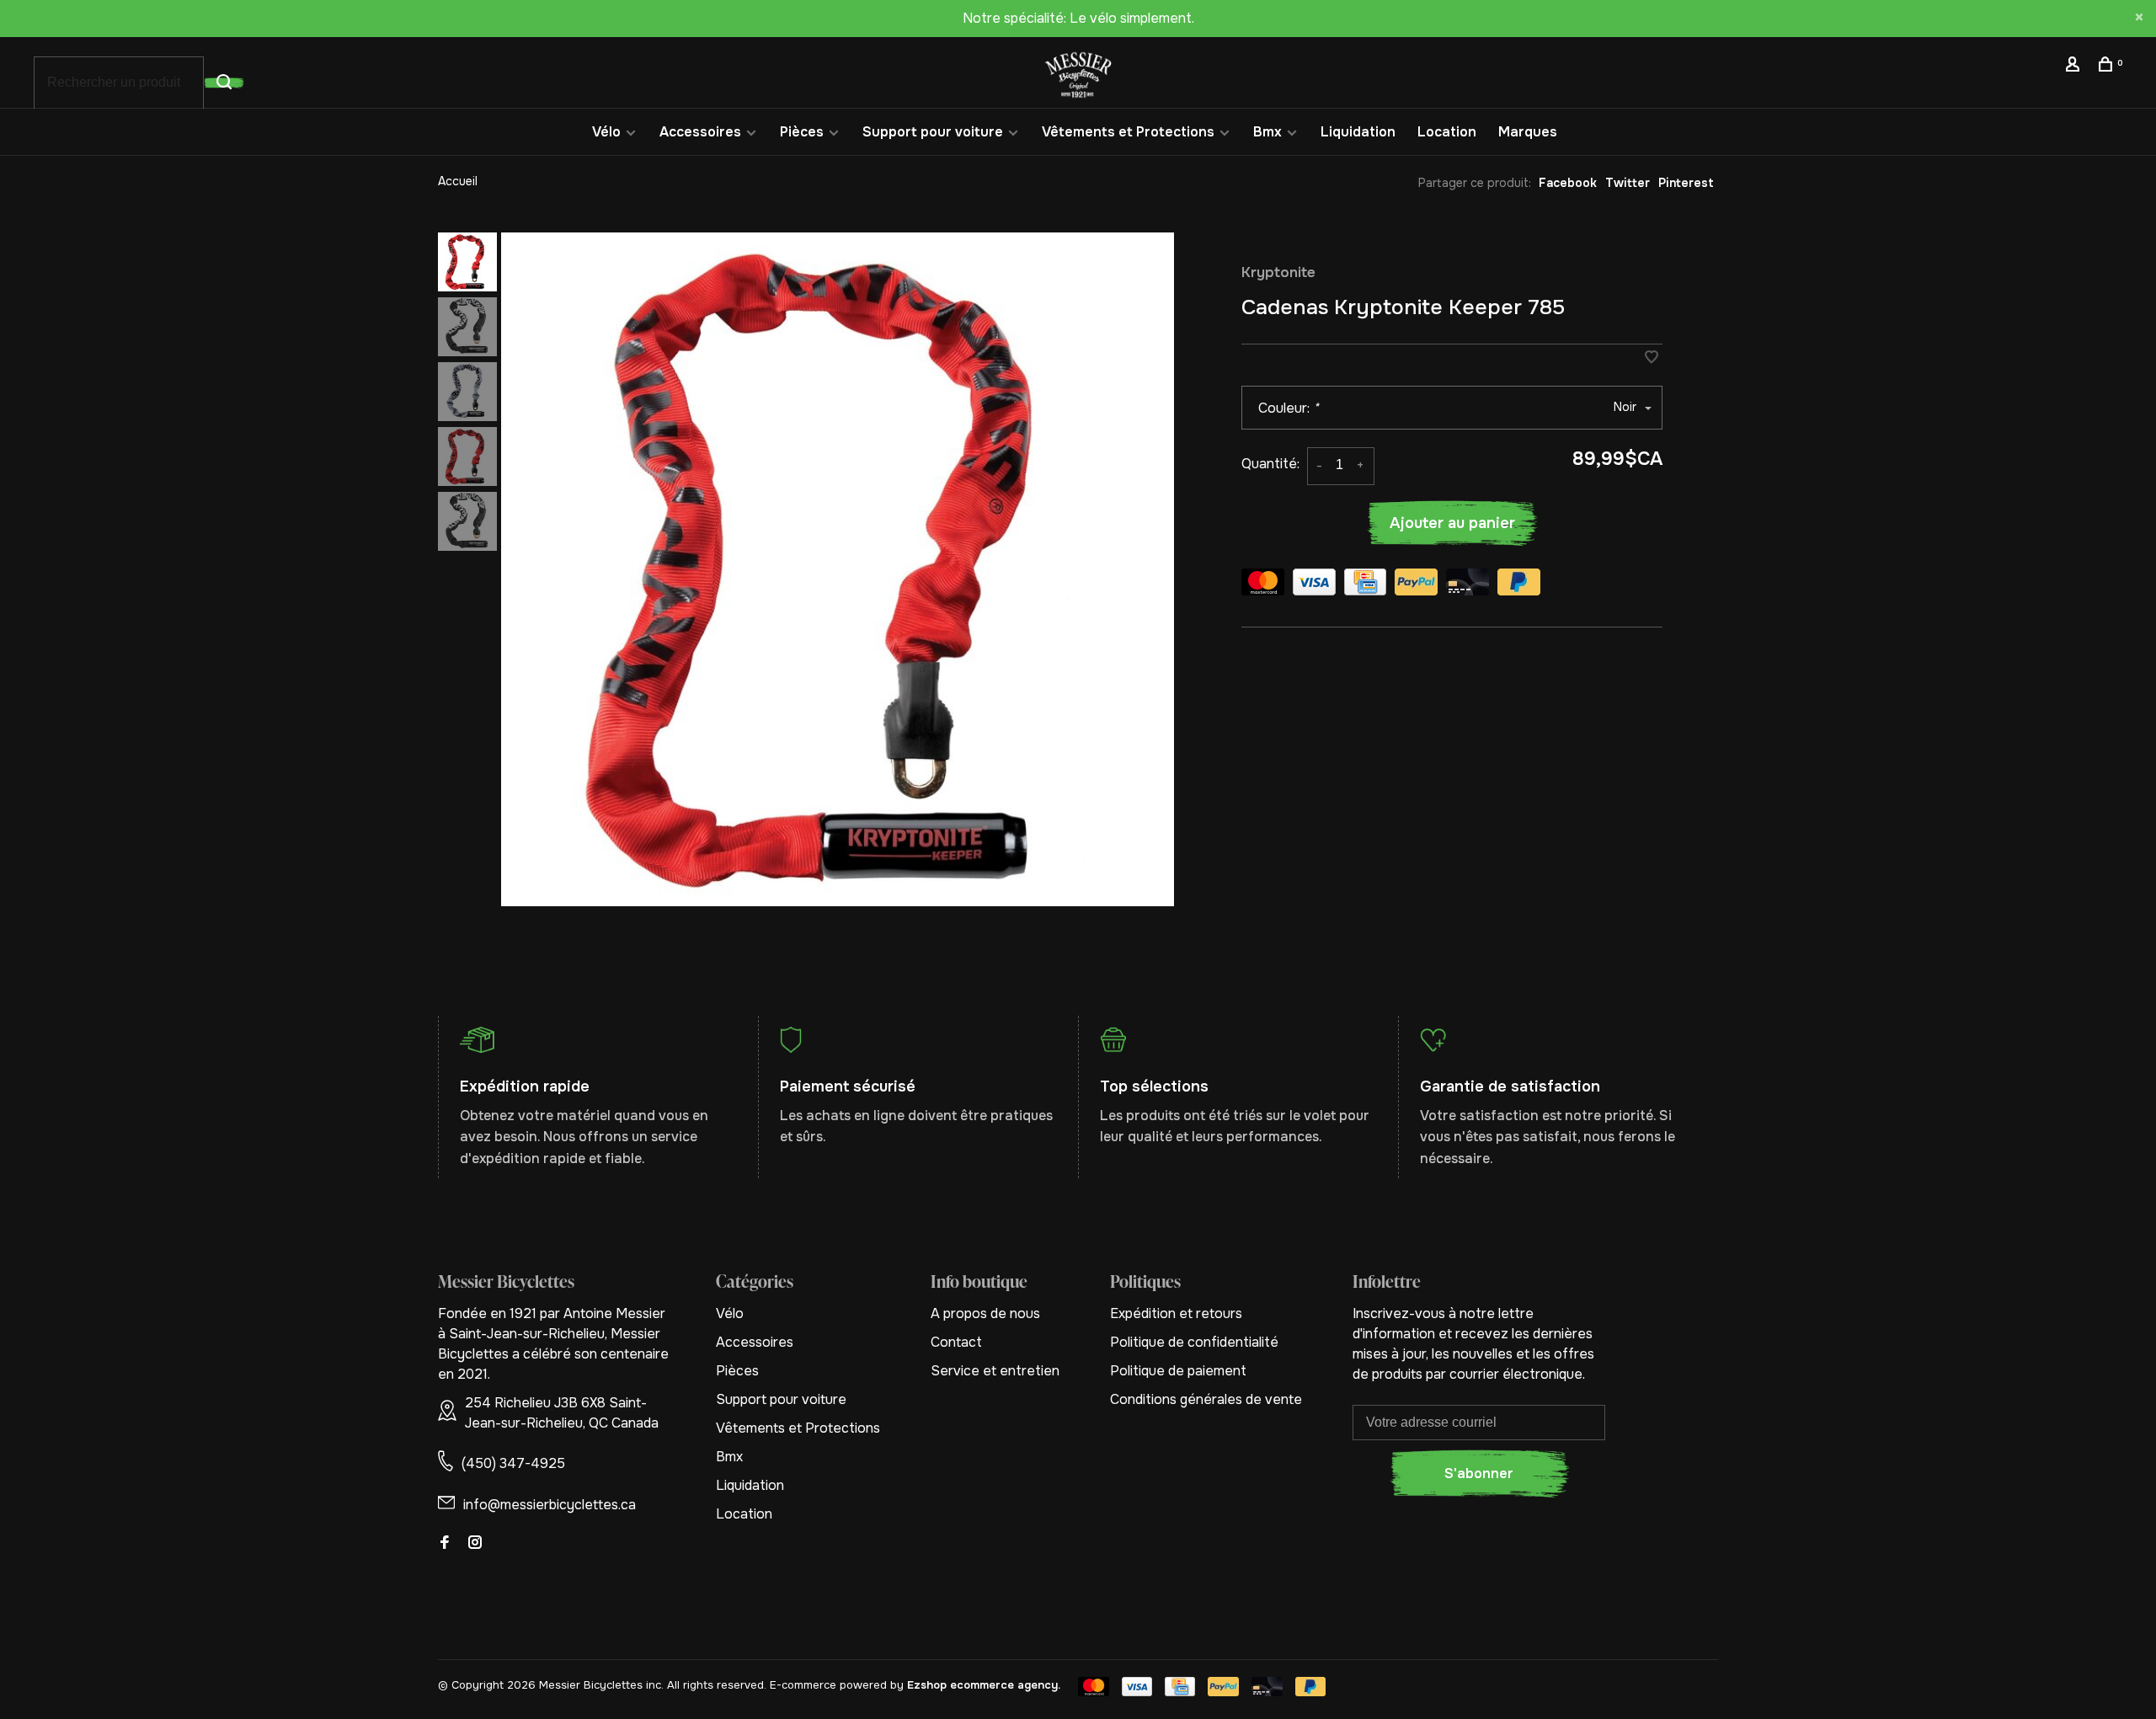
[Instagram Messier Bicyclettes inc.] (475, 1543)
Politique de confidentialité (1194, 1342)
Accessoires (700, 132)
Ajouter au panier (1452, 523)
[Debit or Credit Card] (1468, 585)
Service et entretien (995, 1371)
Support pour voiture (933, 132)
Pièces (802, 132)
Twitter (1628, 183)
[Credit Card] (1365, 585)
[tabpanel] (838, 569)
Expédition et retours (1176, 1313)
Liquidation (1358, 132)
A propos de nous (985, 1313)
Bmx (1267, 132)
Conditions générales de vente (1206, 1399)
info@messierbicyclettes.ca (550, 1505)
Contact (956, 1342)
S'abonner (1479, 1473)
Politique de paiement (1178, 1371)
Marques (1528, 132)
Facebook (1568, 183)
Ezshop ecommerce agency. (984, 1685)
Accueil (458, 181)
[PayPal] (1416, 585)
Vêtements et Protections (1128, 132)
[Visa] (1314, 585)
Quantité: (1270, 464)
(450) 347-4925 (513, 1463)
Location (1447, 132)
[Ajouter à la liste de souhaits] (1652, 358)
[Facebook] (445, 1543)
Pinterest (1686, 183)
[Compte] (2075, 67)
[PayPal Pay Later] (1519, 585)
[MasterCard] (1263, 585)
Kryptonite (1278, 272)
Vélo (606, 132)
